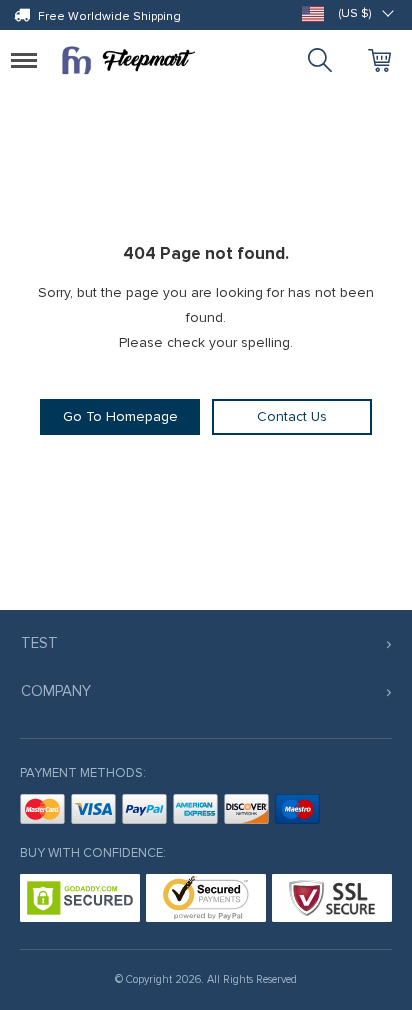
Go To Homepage (120, 416)
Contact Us (292, 416)
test (39, 643)
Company (56, 691)
